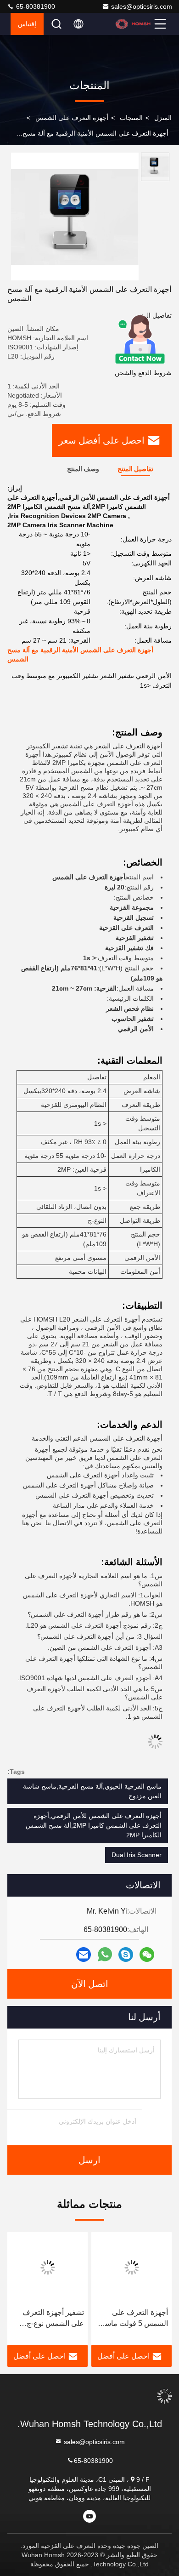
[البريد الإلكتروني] (84, 1955)
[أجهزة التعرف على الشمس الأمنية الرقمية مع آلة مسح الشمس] (75, 217)
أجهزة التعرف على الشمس (72, 118)
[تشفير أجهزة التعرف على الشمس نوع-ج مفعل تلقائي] (48, 2268)
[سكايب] (126, 1955)
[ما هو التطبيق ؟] (105, 1955)
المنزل (163, 118)
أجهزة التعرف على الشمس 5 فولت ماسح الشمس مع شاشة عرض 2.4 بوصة (134, 2319)
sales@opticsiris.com (142, 6)
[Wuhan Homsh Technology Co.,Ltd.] (134, 24)
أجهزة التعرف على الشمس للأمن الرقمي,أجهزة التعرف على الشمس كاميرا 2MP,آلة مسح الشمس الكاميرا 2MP (94, 1825)
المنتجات (131, 118)
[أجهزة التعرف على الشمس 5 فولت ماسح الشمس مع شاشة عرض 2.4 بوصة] (131, 2268)
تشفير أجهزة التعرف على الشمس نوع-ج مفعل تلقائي (53, 2319)
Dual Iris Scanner (137, 1855)
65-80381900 (35, 6)
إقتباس (27, 24)
